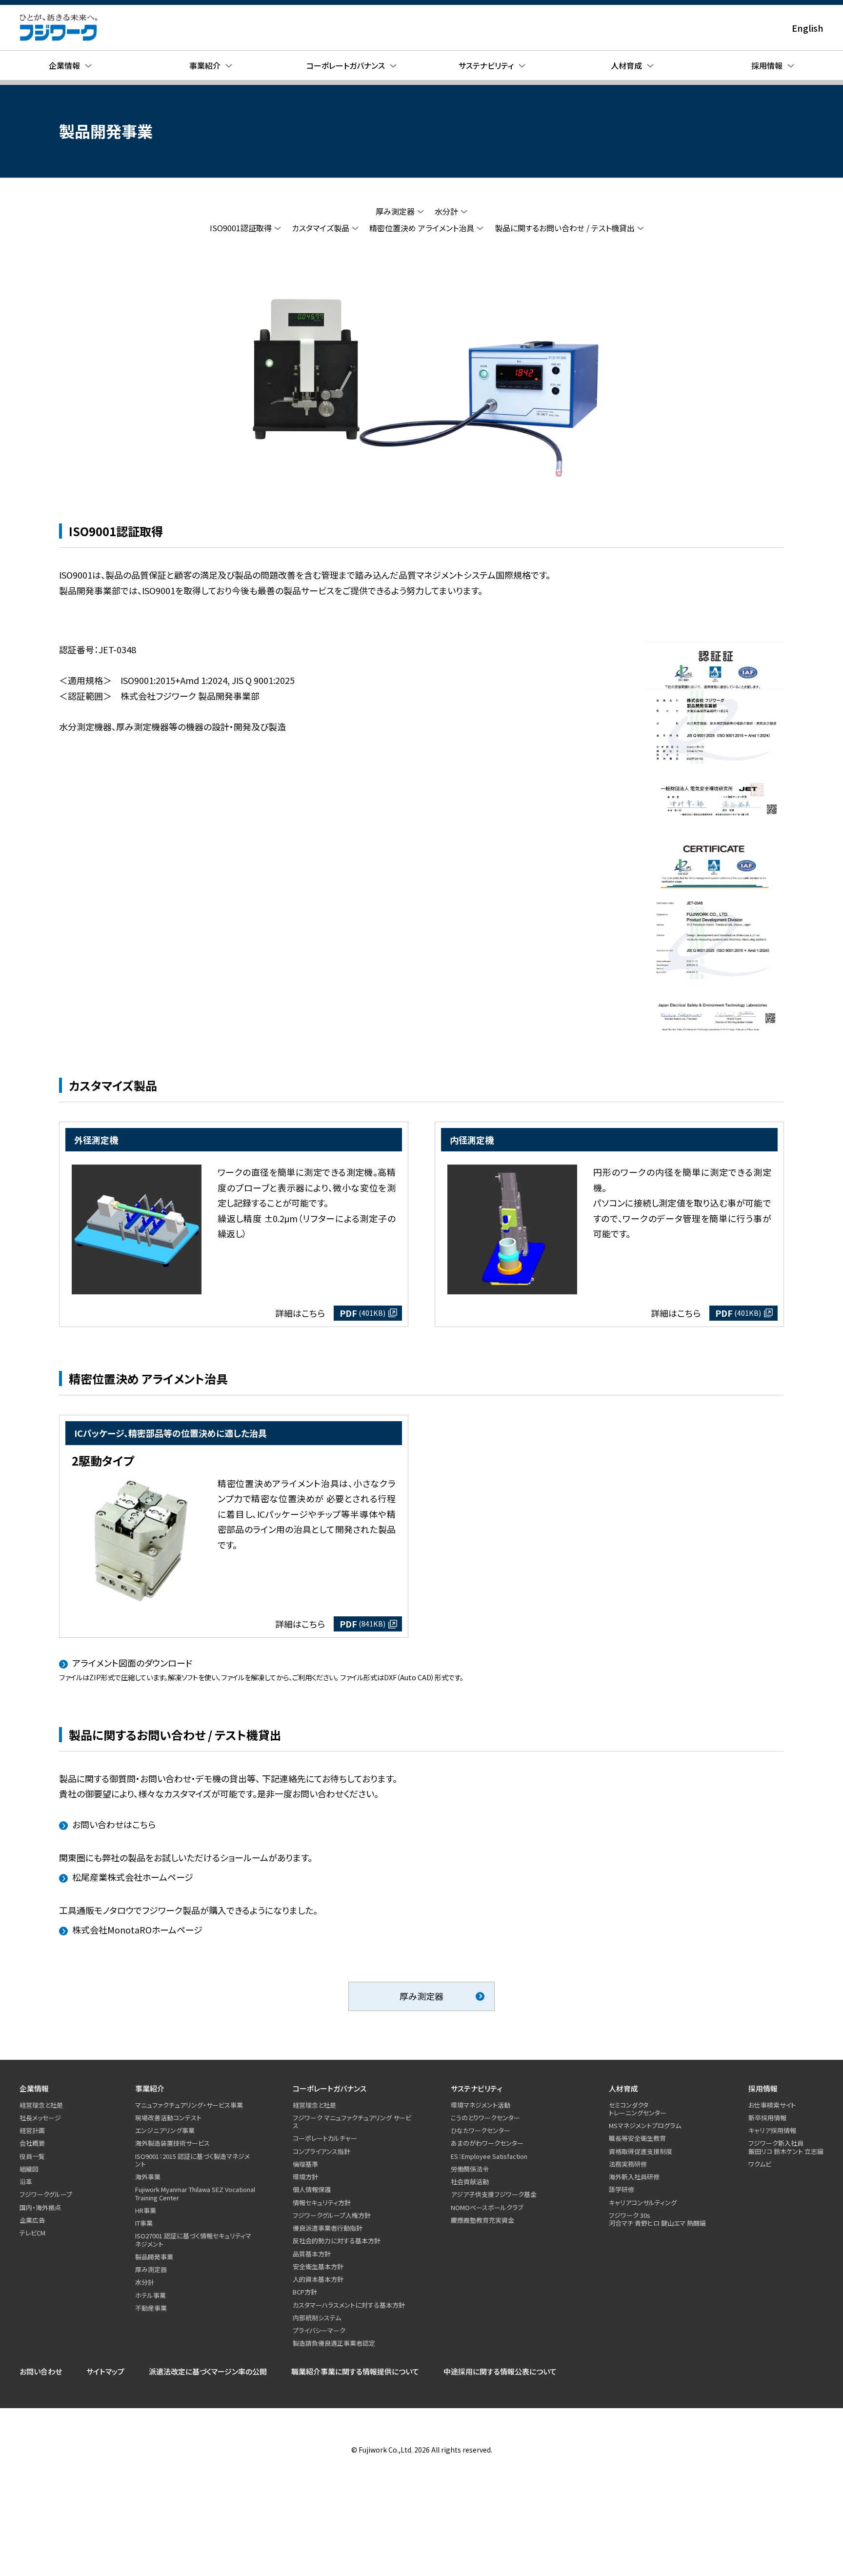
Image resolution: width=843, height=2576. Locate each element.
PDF (362, 1313)
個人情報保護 (312, 2189)
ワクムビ (760, 2164)
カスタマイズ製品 (321, 228)
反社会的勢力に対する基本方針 (337, 2241)
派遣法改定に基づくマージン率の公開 (208, 2371)
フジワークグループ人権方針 (332, 2215)
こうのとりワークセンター (485, 2118)
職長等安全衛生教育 (637, 2138)
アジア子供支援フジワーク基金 (494, 2194)
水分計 (446, 211)
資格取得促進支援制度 (641, 2151)
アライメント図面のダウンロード (132, 1663)
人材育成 (623, 2088)
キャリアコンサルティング (643, 2203)
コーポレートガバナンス (330, 2088)
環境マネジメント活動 (481, 2105)
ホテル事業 (151, 2295)
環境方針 (305, 2177)
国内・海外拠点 (40, 2207)
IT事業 (144, 2223)
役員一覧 (32, 2156)
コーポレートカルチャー (325, 2138)
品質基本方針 (312, 2254)
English (808, 28)
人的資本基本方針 (318, 2279)
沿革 (26, 2182)
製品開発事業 (154, 2257)
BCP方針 (305, 2292)
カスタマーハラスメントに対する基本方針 (349, 2305)
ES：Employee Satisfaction (489, 2156)
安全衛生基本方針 (318, 2266)
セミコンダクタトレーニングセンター (638, 2109)
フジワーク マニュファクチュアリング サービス (352, 2122)
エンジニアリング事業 (165, 2130)
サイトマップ (105, 2371)
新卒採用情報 (767, 2118)
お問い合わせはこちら (114, 1824)
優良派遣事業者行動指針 (328, 2228)
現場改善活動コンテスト (168, 2118)
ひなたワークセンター (481, 2130)
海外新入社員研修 (634, 2177)
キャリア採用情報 (772, 2130)
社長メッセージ (40, 2118)
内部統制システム (317, 2318)
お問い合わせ (41, 2371)
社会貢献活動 (470, 2182)
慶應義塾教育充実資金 (482, 2220)
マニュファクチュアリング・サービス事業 (189, 2105)
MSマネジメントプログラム (645, 2125)
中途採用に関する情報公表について (500, 2371)
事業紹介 (150, 2088)
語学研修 (622, 2189)
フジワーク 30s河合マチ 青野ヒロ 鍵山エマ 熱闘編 (657, 2219)
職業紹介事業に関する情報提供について (355, 2371)
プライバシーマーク (319, 2330)
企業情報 (34, 2088)
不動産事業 (151, 2308)
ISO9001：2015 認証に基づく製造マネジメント (192, 2160)
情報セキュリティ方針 (322, 2203)
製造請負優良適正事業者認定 (334, 2343)
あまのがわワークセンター (487, 2143)
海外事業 (148, 2177)
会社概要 (32, 2143)
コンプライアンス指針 (321, 2151)
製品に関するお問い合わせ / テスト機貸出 (565, 228)
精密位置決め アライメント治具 (422, 228)
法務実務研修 (628, 2164)
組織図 (29, 2169)
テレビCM (32, 2233)
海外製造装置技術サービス (172, 2143)
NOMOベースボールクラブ (487, 2207)
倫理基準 (305, 2164)
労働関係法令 (470, 2169)
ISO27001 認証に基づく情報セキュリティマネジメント (193, 2240)
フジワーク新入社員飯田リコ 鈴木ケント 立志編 (786, 2147)
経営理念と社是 (41, 2105)
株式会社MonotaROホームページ (137, 1930)
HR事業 (146, 2210)
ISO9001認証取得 (241, 228)
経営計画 (32, 2130)
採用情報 (763, 2088)
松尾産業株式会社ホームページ (133, 1877)
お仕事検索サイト (772, 2105)
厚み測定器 (395, 211)
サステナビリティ (477, 2088)
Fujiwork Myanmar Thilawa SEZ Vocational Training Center (195, 2193)
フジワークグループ (46, 2194)
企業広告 (32, 2220)
